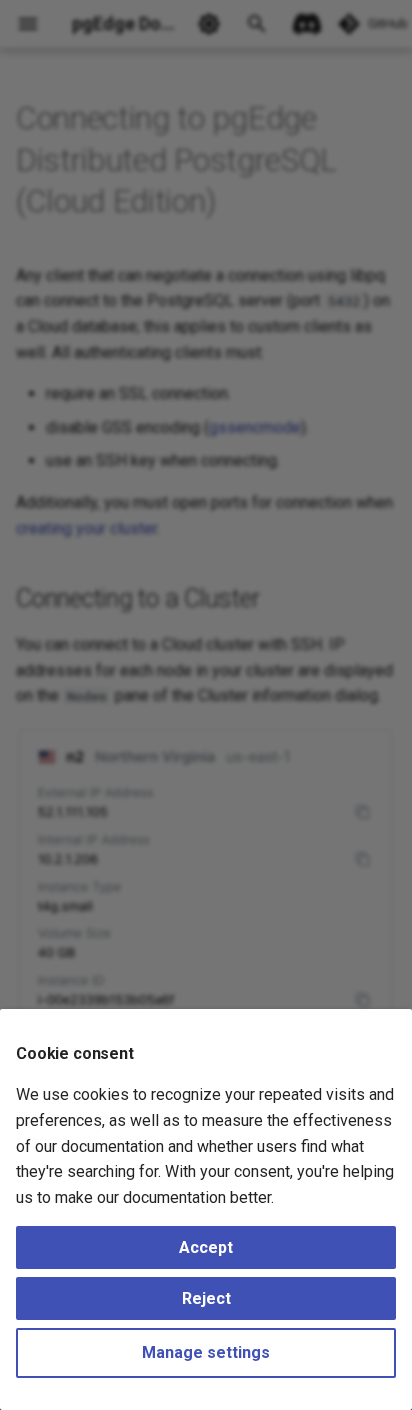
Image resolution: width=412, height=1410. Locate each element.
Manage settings (206, 1352)
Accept (206, 1247)
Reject (206, 1298)
